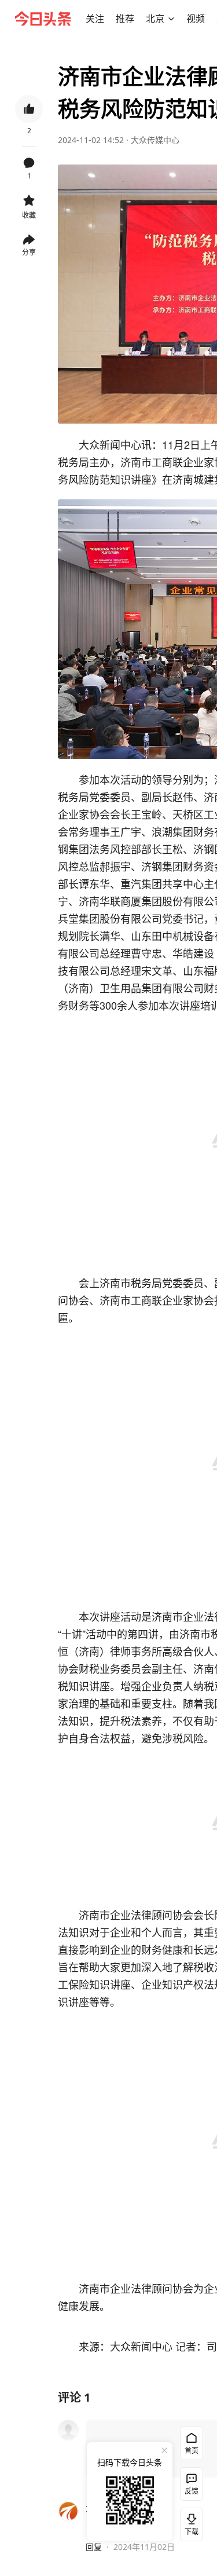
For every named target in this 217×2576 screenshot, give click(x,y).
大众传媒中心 (155, 140)
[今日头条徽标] (43, 19)
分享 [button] (29, 252)
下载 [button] (189, 2522)
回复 (94, 2547)
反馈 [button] (192, 2491)
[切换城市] (171, 19)
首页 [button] (192, 2451)
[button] (95, 19)
